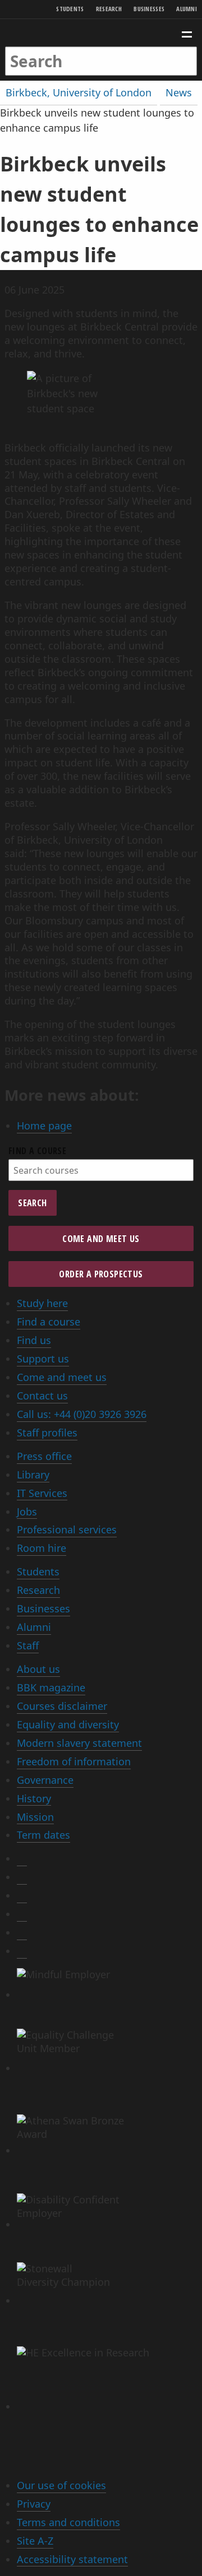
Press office (44, 1456)
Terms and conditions (68, 2522)
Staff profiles (47, 1433)
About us (38, 1669)
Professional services (67, 1529)
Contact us (42, 1396)
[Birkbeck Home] (101, 33)
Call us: (82, 1414)
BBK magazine (51, 1687)
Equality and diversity (68, 1724)
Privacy (34, 2504)
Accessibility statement (72, 2559)
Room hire (42, 1548)
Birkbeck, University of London (79, 92)
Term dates (43, 1835)
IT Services (42, 1493)
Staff (28, 1645)
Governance (45, 1780)
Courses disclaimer (62, 1706)
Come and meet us (101, 1239)
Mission (35, 1817)
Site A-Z (35, 2541)
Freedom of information (74, 1761)
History (34, 1798)
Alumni (187, 9)
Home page (44, 1126)
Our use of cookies (61, 2485)
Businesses (149, 9)
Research (109, 9)
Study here (42, 1303)
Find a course (37, 1151)
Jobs (27, 1512)
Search (32, 1203)
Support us (43, 1359)
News (179, 92)
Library (33, 1475)
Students (70, 9)
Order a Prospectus (101, 1274)
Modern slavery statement (79, 1743)
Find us (34, 1340)
